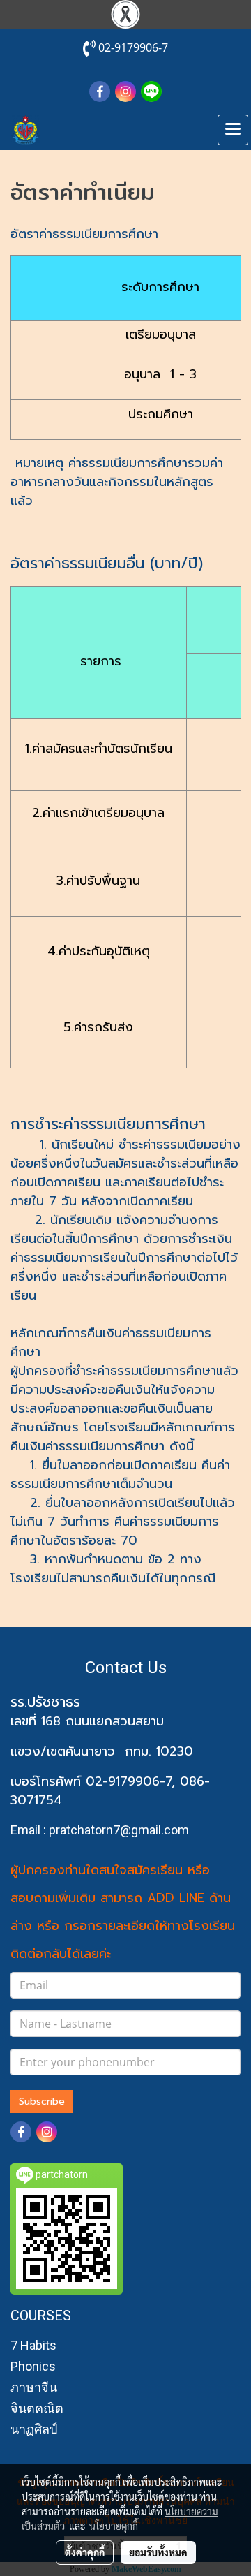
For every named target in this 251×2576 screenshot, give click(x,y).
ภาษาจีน (34, 2387)
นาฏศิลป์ (34, 2429)
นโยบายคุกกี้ (114, 2526)
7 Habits (33, 2345)
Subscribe (42, 2102)
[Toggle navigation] (233, 130)
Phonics (33, 2366)
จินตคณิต (37, 2408)
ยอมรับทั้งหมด (158, 2552)
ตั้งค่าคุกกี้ (85, 2552)
